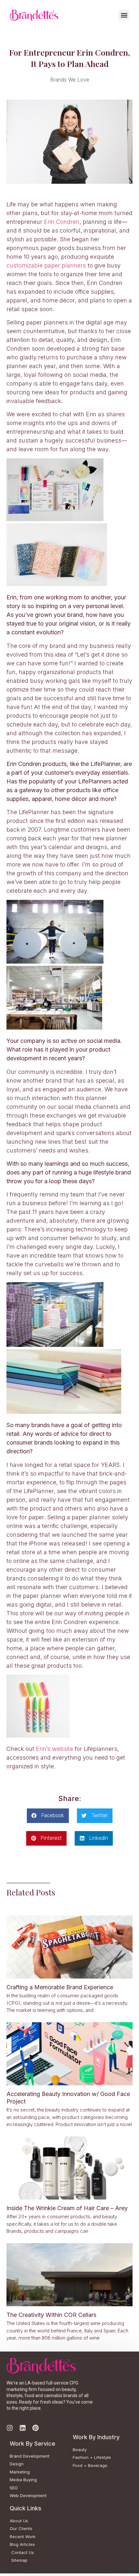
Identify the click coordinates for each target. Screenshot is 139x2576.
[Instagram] (10, 2428)
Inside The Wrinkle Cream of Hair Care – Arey (67, 2208)
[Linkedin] (23, 2428)
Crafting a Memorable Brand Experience (60, 1987)
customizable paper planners (46, 265)
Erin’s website (54, 1749)
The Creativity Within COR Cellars (51, 2315)
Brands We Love (70, 80)
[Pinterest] (36, 2428)
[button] (124, 15)
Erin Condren (62, 222)
